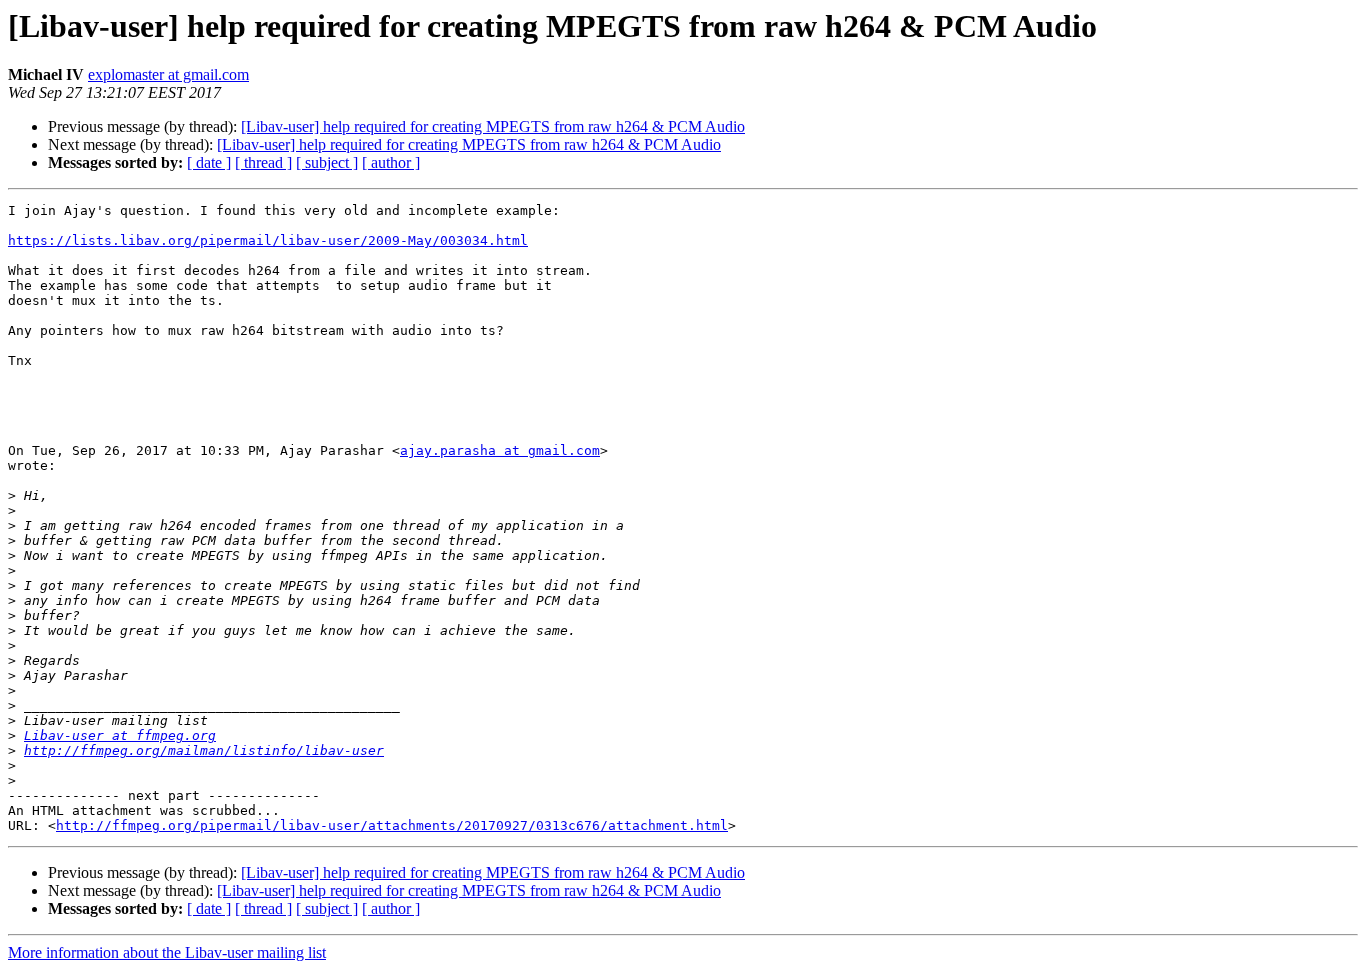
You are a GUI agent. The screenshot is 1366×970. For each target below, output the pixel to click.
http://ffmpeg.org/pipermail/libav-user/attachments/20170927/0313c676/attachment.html (392, 825)
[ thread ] (263, 162)
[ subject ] (327, 162)
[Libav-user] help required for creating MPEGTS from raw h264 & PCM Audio (493, 126)
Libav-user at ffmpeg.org (120, 735)
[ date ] (209, 162)
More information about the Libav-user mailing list (167, 952)
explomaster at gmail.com (168, 74)
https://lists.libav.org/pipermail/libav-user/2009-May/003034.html (268, 240)
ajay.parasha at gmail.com (500, 450)
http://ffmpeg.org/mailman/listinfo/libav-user (204, 750)
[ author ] (391, 162)
